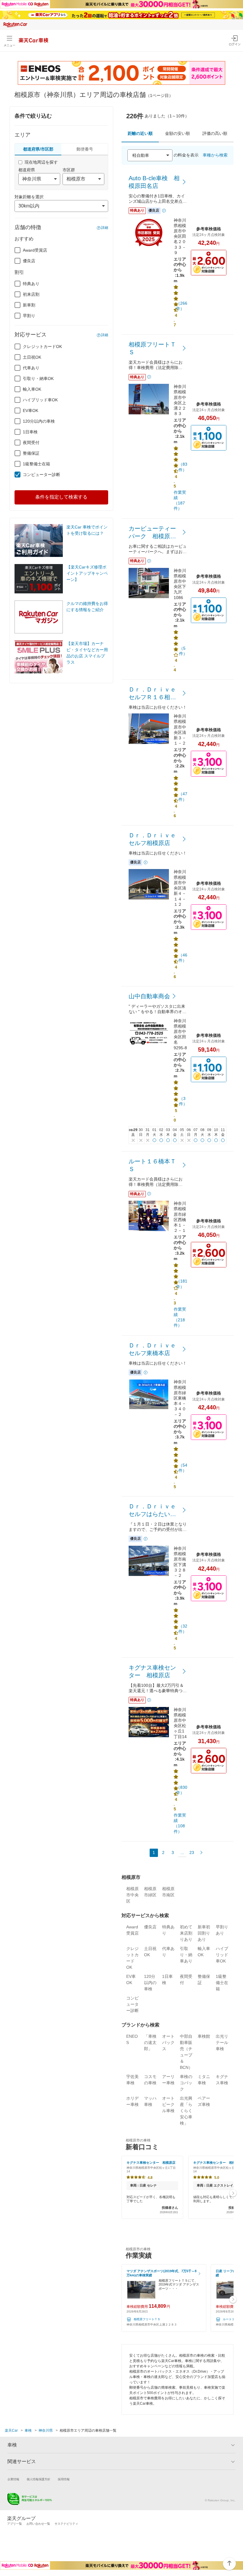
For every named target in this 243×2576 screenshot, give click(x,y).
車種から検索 (215, 155)
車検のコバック (186, 2083)
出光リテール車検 (222, 2042)
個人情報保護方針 (39, 2479)
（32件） (183, 1629)
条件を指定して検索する (61, 497)
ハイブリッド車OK (40, 400)
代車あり (31, 368)
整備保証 (31, 453)
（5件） (183, 651)
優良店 (29, 261)
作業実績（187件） (180, 500)
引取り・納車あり (186, 1955)
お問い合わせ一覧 (38, 2524)
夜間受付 (31, 443)
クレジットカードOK (42, 346)
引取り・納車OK (38, 379)
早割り (29, 316)
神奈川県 (46, 2430)
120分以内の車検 (39, 421)
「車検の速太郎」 (150, 2042)
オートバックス (168, 2042)
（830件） (182, 1790)
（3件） (183, 1101)
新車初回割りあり (204, 1933)
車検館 (204, 2036)
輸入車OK (32, 389)
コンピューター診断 (41, 475)
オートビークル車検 (168, 2104)
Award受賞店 (35, 250)
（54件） (183, 1468)
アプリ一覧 (15, 2524)
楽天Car (11, 2430)
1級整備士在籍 (36, 464)
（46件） (183, 958)
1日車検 (30, 432)
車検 (28, 2430)
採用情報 (64, 2479)
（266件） (182, 306)
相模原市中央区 (132, 1895)
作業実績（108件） (180, 1823)
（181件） (182, 1284)
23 (192, 1852)
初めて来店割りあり (186, 1933)
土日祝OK (32, 357)
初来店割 (31, 294)
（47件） (183, 796)
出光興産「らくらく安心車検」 (186, 2111)
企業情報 (13, 2479)
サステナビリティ (66, 2524)
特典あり (31, 284)
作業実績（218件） (180, 1317)
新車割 (29, 305)
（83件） (183, 467)
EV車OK (31, 411)
